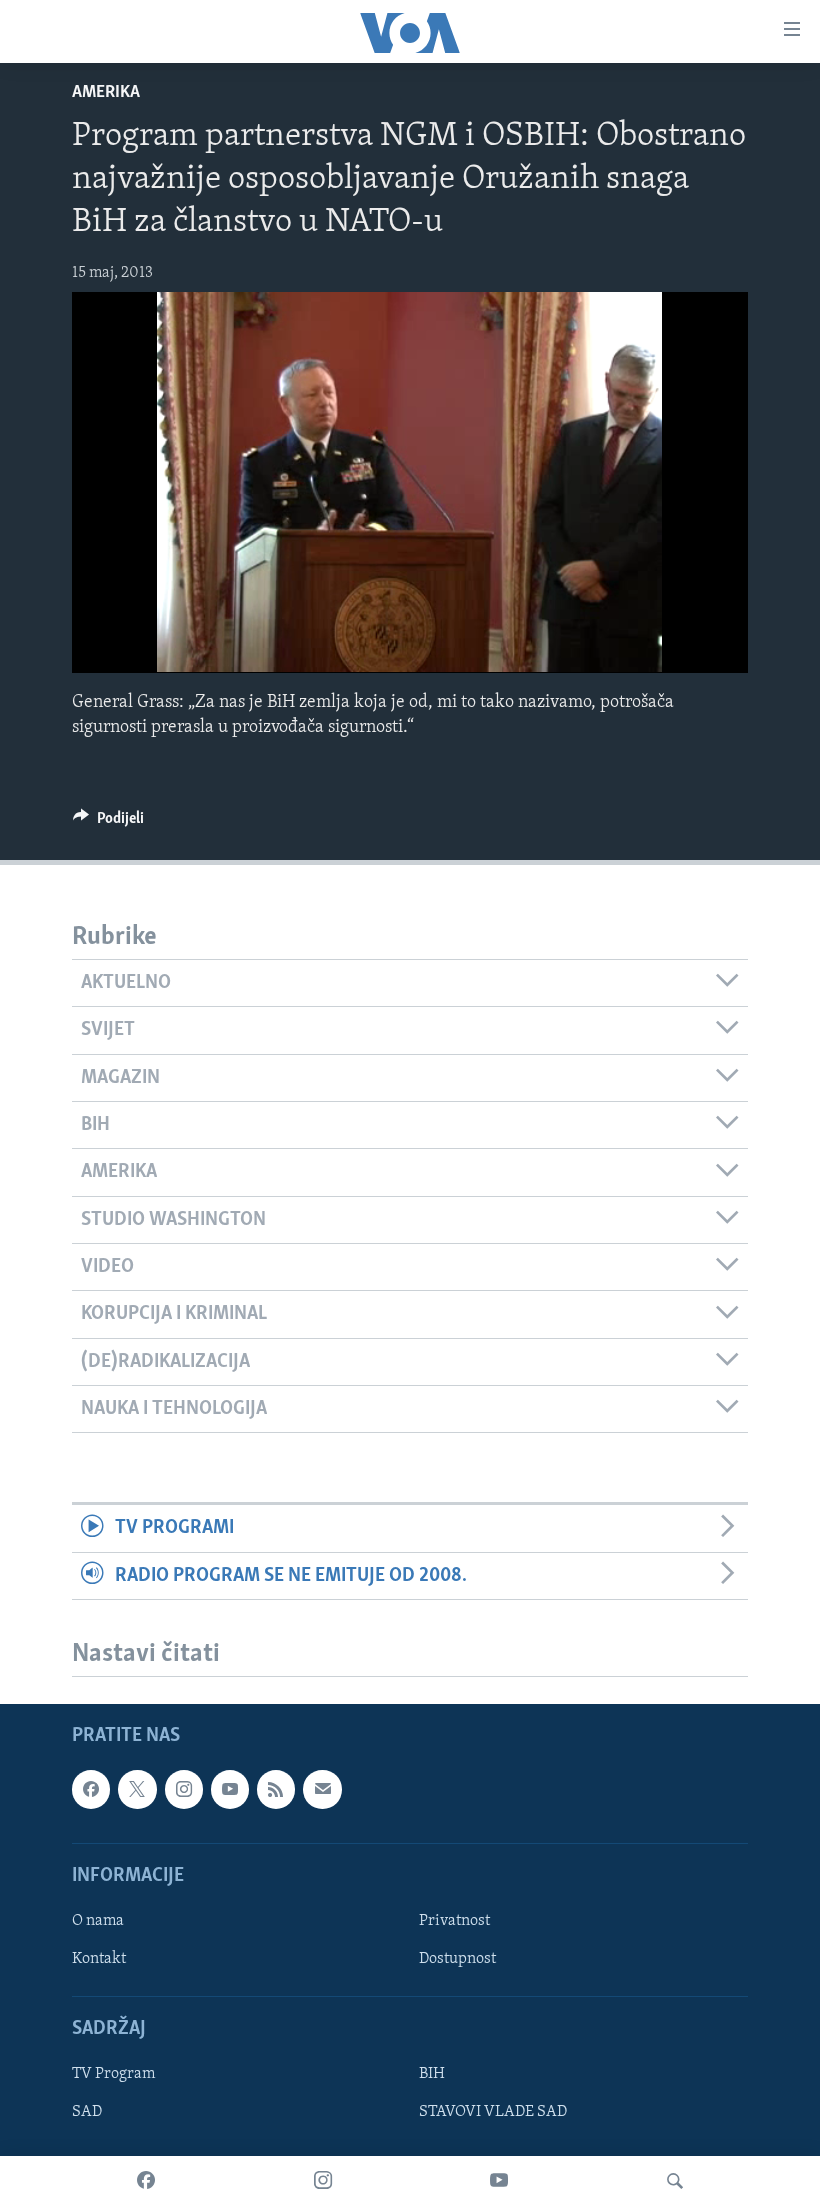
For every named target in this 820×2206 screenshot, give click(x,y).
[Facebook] (146, 2181)
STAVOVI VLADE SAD (493, 2112)
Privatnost (454, 1921)
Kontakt (99, 1959)
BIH (432, 2074)
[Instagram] (323, 2181)
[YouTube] (499, 2181)
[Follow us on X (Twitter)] (137, 1789)
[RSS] (276, 1789)
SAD (87, 2112)
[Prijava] (322, 1789)
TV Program (113, 2074)
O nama (98, 1921)
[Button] (108, 823)
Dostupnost (457, 1959)
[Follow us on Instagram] (184, 1789)
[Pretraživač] (675, 2181)
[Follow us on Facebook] (91, 1789)
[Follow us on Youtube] (230, 1789)
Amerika (106, 93)
